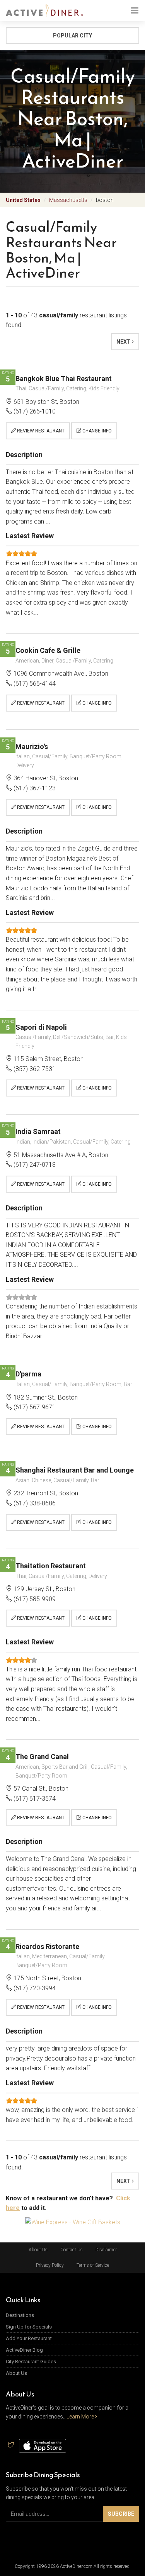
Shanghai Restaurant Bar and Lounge (75, 1470)
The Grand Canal (42, 1757)
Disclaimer (106, 2250)
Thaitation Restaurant (51, 1566)
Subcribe (121, 2514)
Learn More (81, 2417)
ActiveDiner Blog (24, 2350)
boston (105, 200)
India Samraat (38, 1131)
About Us (38, 2250)
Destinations (20, 2315)
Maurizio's (32, 747)
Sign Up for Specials (29, 2327)
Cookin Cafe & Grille (48, 650)
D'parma (28, 1374)
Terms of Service (93, 2265)
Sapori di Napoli (41, 1027)
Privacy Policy (50, 2265)
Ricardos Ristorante (47, 1946)
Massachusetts (68, 200)
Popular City (72, 36)
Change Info (96, 431)
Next (124, 342)
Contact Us (72, 2250)
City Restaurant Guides (31, 2362)
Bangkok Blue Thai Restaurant (64, 379)
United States (23, 200)
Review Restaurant (40, 431)
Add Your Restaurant (29, 2338)
